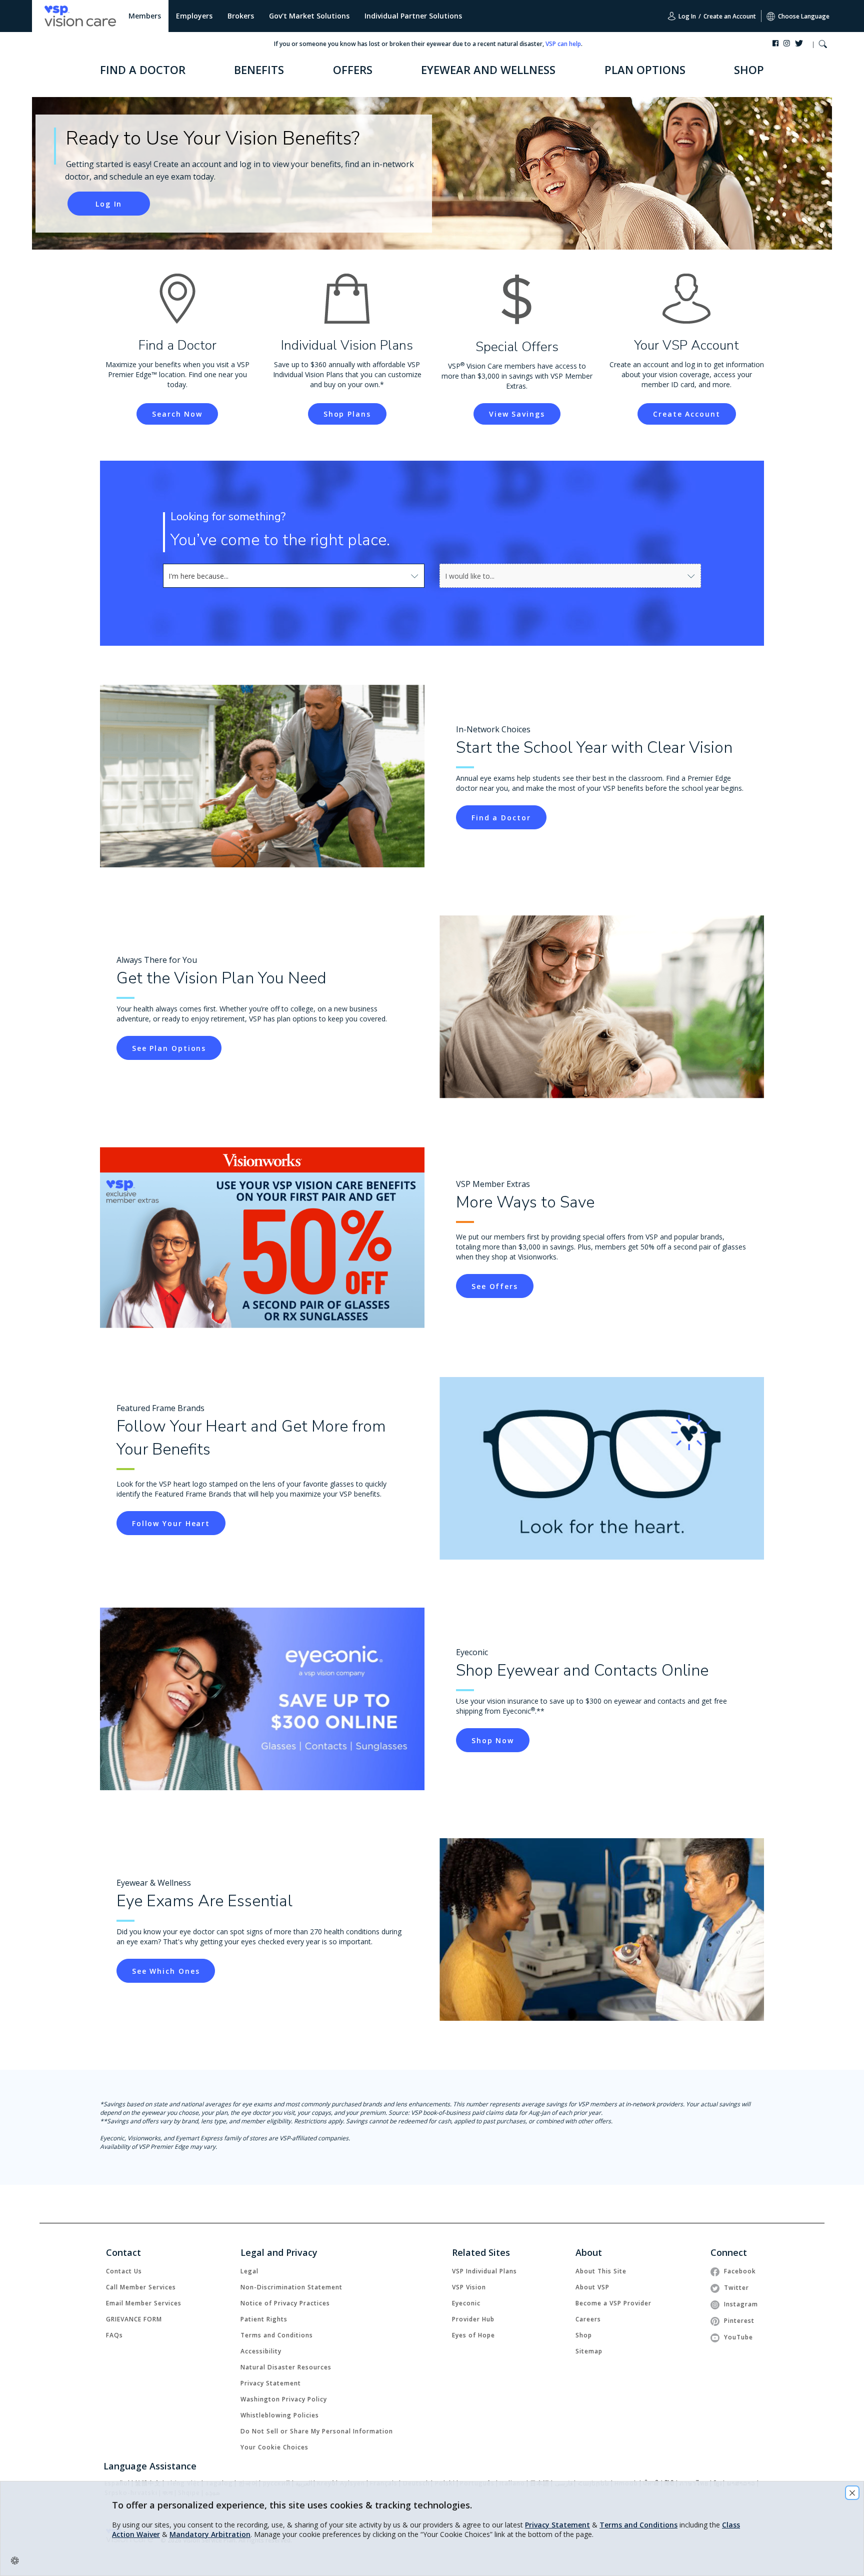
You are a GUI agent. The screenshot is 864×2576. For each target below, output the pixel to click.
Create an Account (730, 16)
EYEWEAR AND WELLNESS (488, 70)
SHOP (749, 70)
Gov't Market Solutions (309, 16)
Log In (686, 16)
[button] (823, 45)
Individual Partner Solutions (413, 16)
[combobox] (294, 576)
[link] (501, 817)
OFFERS (353, 70)
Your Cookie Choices (274, 2447)
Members (145, 16)
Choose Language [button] (804, 16)
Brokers (241, 16)
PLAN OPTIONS (645, 70)
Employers (194, 16)
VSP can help (563, 44)
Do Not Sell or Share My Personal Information (317, 2431)
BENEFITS (259, 70)
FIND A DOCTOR (143, 70)
